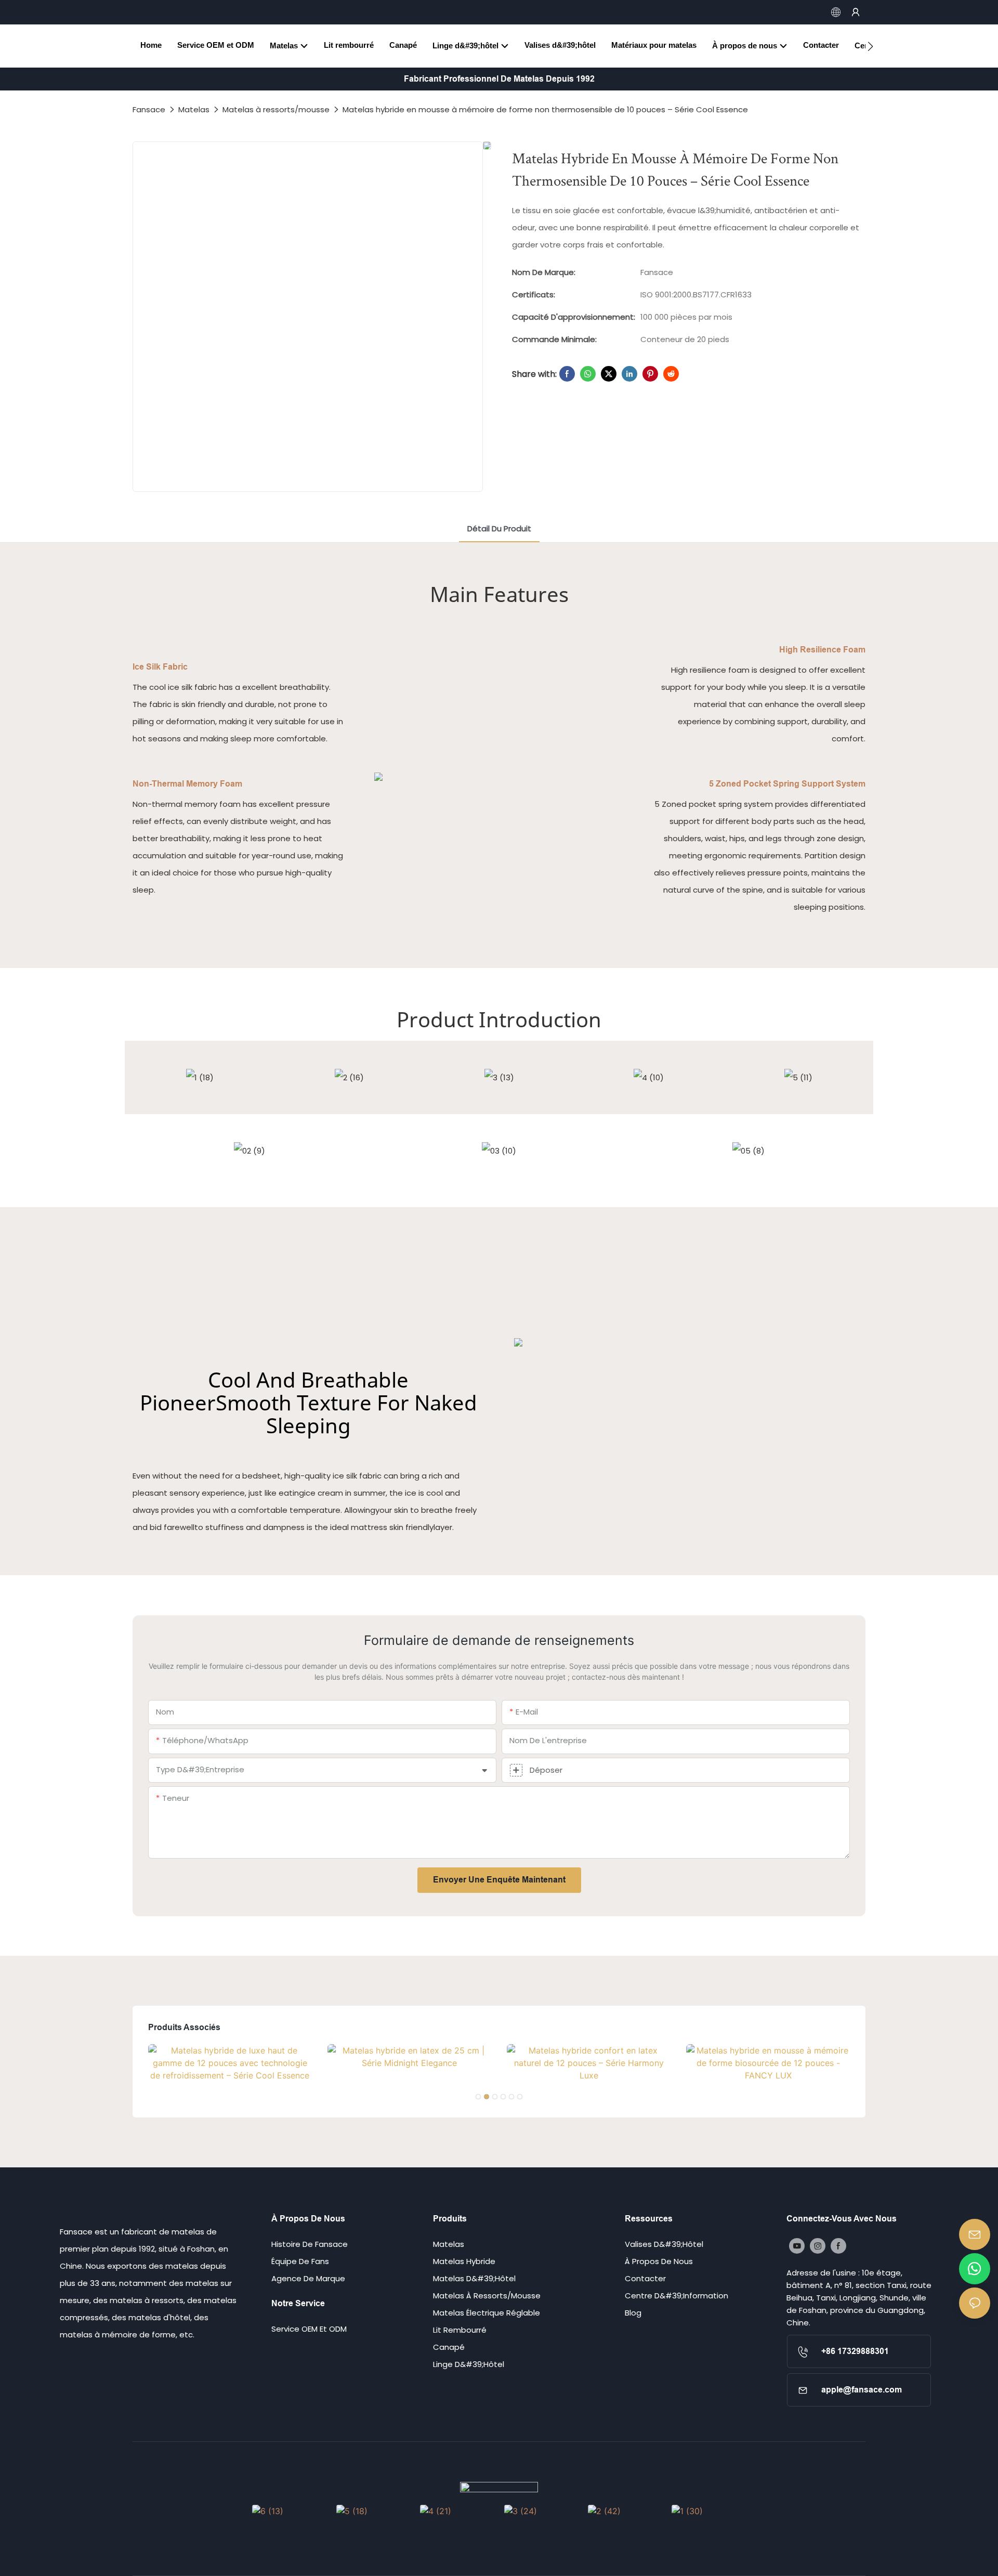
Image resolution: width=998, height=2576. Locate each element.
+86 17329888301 (855, 2351)
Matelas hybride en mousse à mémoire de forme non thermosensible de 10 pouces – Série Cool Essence (545, 109)
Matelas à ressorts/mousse (276, 109)
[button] (870, 46)
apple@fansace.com (862, 2390)
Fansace (149, 109)
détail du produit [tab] (499, 528)
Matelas (194, 109)
